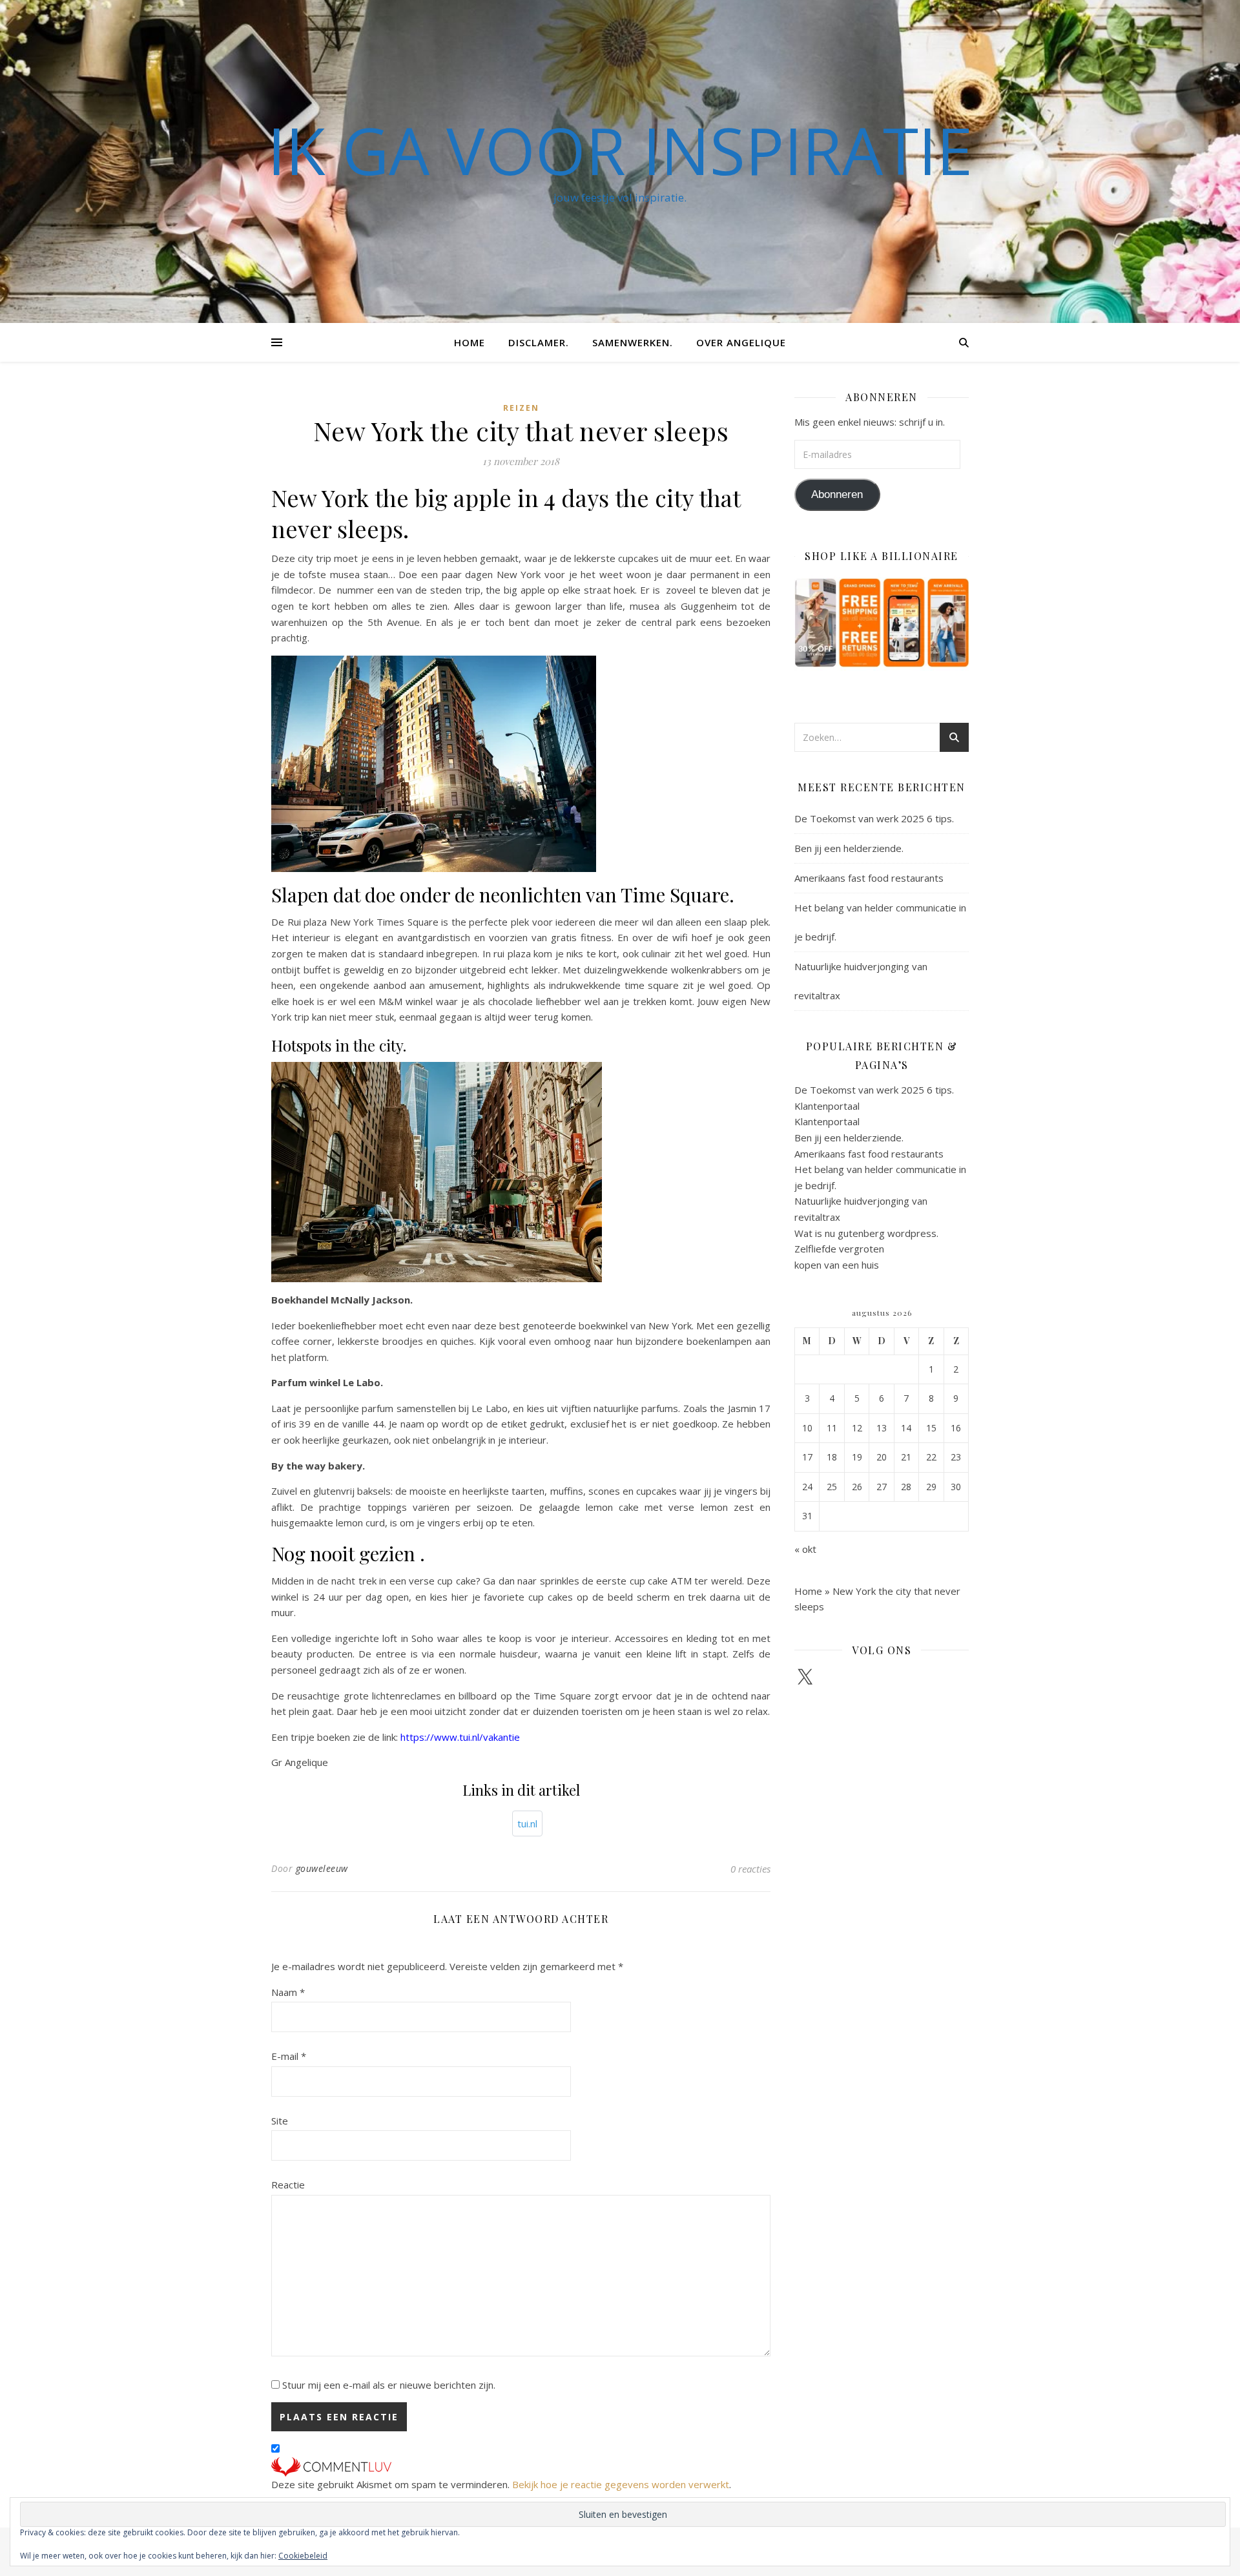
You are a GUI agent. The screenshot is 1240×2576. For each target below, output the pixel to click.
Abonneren (837, 494)
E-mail (289, 2056)
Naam (288, 1992)
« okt (805, 1549)
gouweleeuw (322, 1868)
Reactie (288, 2185)
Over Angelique (741, 342)
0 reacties (750, 1869)
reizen (521, 408)
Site (280, 2121)
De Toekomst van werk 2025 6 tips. (874, 818)
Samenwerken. (633, 342)
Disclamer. (539, 342)
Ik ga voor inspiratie (620, 150)
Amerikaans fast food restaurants (869, 878)
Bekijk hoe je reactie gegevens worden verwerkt (621, 2484)
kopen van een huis (837, 1265)
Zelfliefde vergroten (839, 1249)
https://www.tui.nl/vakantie (460, 1737)
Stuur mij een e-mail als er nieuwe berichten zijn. (389, 2385)
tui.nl (527, 1823)
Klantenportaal (827, 1106)
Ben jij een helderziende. (849, 848)
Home (470, 342)
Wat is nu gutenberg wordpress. (866, 1233)
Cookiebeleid (303, 2556)
